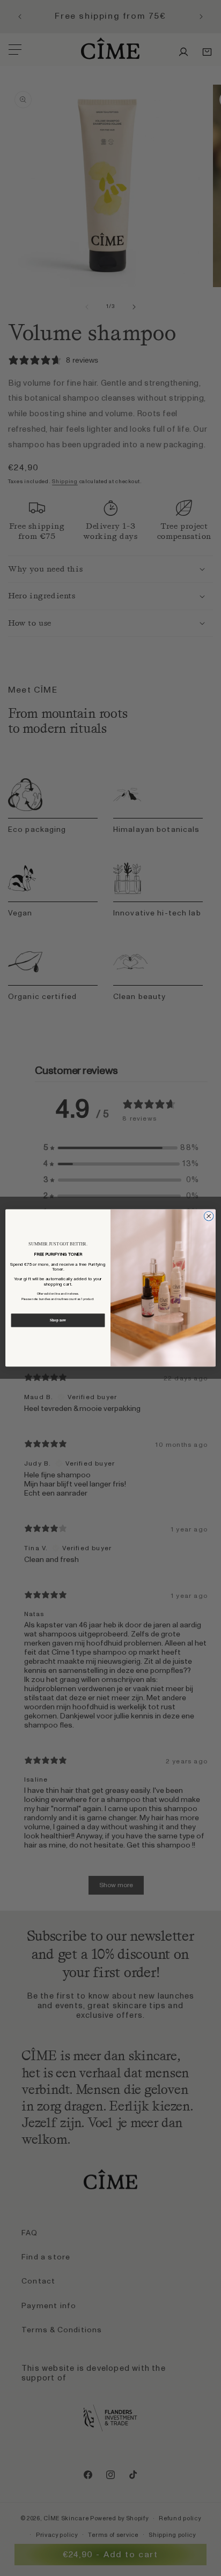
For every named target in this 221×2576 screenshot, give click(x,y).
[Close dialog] (209, 1216)
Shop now (58, 1321)
